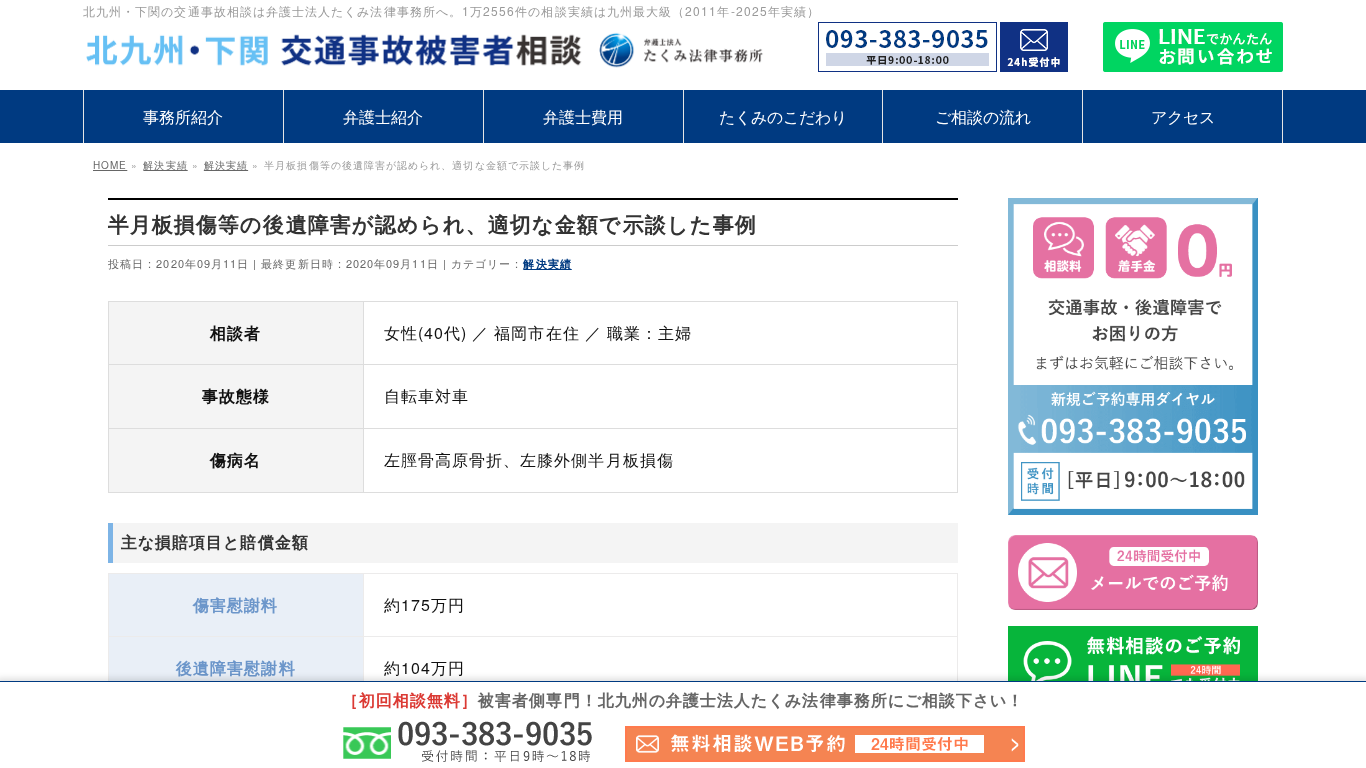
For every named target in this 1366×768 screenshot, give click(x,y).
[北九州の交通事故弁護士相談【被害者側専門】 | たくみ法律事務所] (433, 52)
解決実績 (547, 263)
